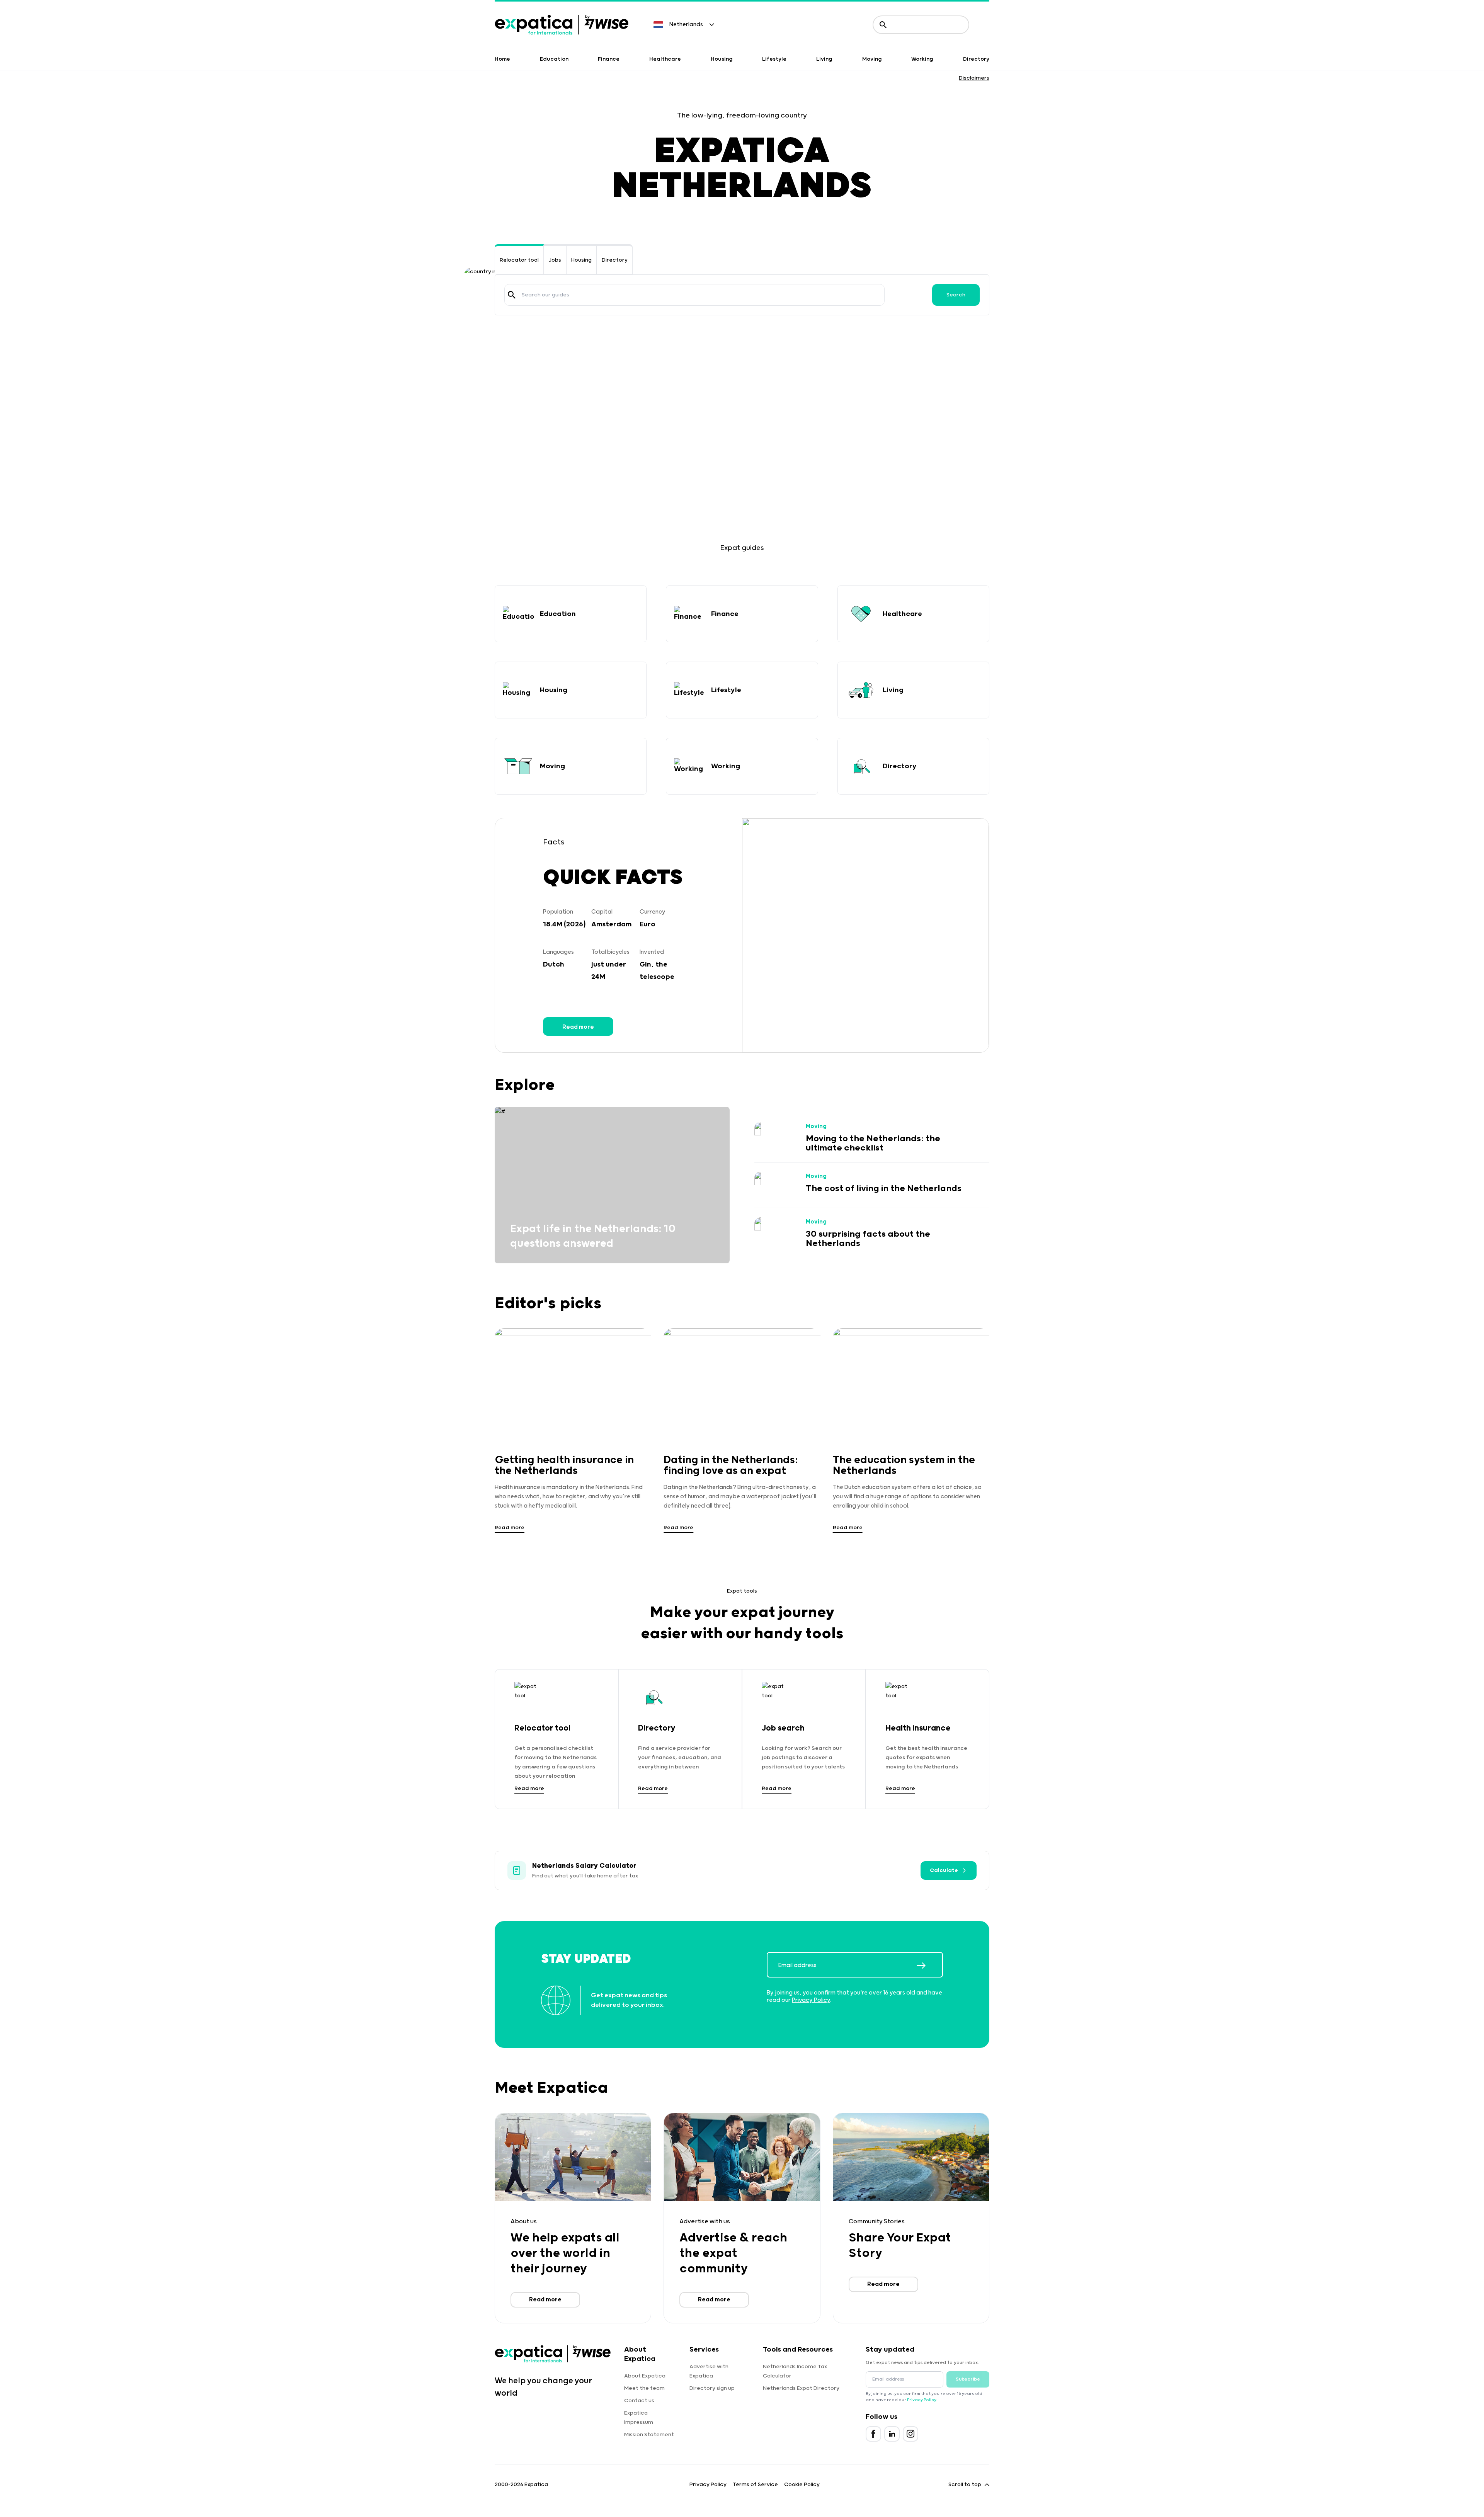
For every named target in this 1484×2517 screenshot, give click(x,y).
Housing (722, 59)
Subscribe (968, 2379)
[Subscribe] (929, 1966)
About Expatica (645, 2376)
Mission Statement (649, 2435)
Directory (976, 59)
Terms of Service (755, 2485)
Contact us (639, 2401)
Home (502, 59)
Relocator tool (519, 260)
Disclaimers (974, 78)
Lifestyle (774, 59)
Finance (609, 59)
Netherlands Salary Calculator (584, 1866)
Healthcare (665, 59)
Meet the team (644, 2388)
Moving (872, 59)
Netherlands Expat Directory (801, 2388)
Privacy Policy (811, 2000)
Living (824, 59)
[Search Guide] (512, 295)
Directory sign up (712, 2388)
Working (922, 59)
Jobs (555, 260)
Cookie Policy (802, 2485)
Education (554, 59)
